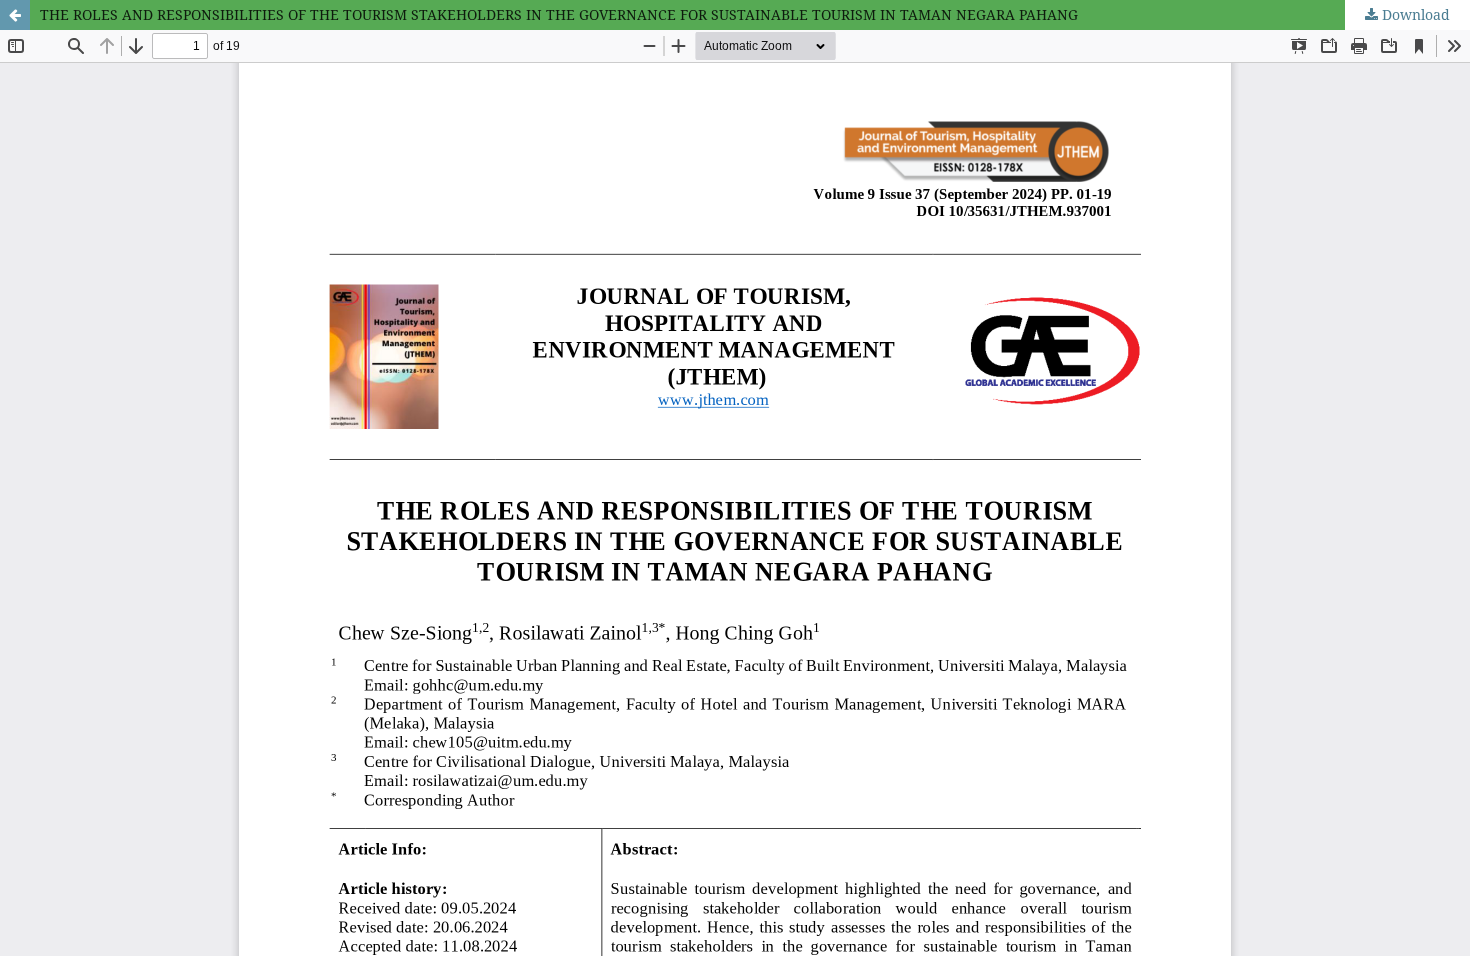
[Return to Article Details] (15, 15)
